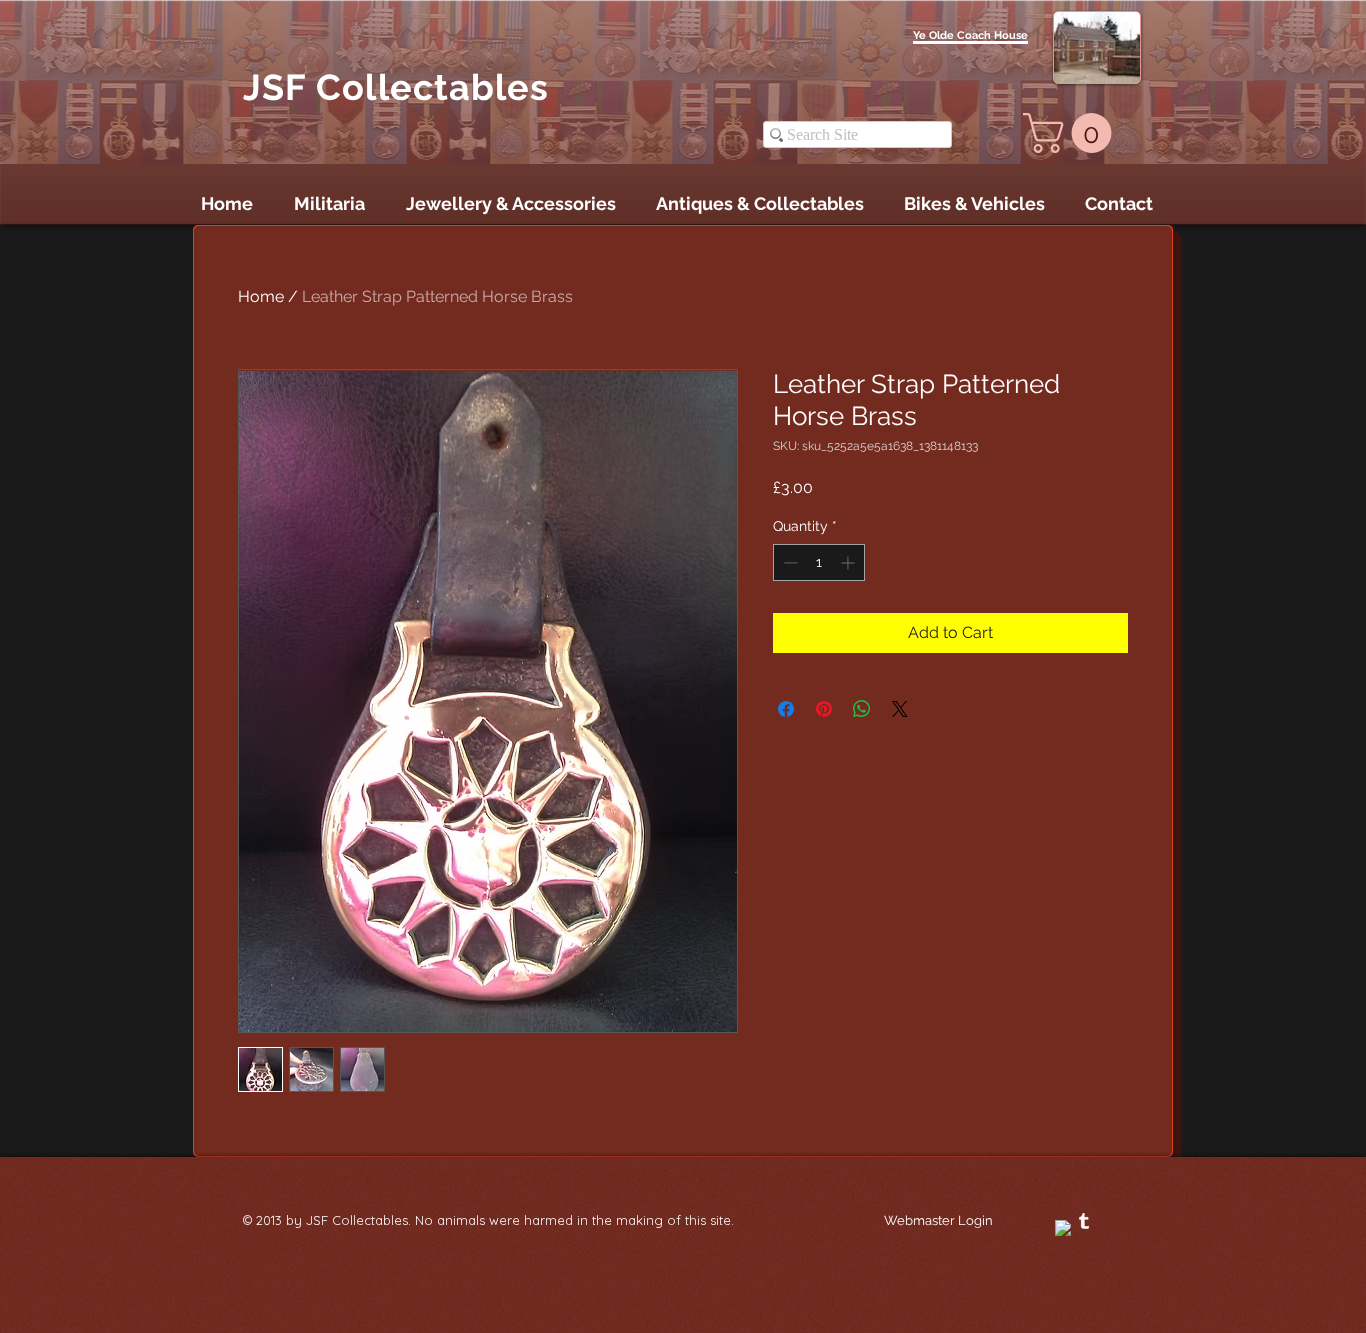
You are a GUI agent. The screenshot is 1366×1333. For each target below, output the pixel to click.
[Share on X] (900, 709)
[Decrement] (788, 562)
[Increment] (849, 562)
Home (261, 296)
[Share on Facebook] (786, 709)
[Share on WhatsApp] (862, 709)
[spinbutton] (819, 562)
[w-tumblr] (1084, 1221)
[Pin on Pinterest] (824, 709)
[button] (1072, 133)
